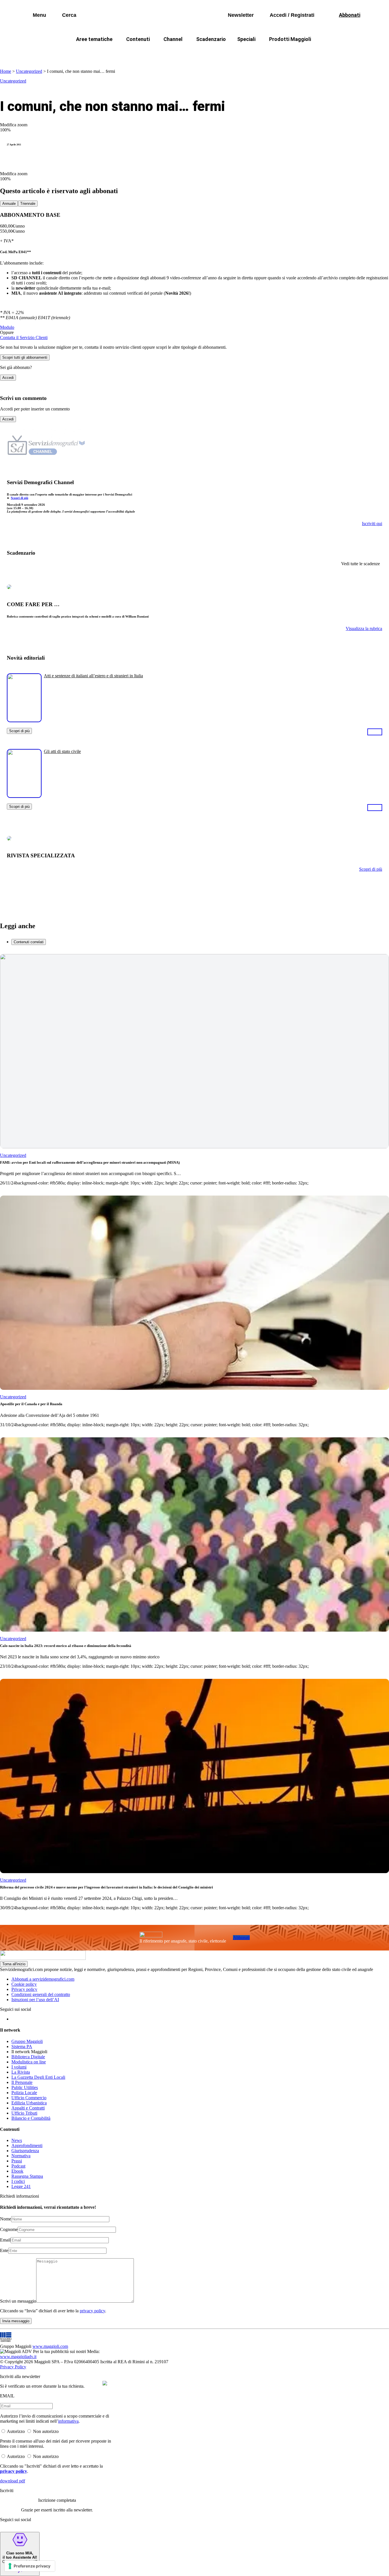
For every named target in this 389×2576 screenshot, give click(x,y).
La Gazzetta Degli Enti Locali (38, 2077)
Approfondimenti (27, 2145)
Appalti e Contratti (28, 2108)
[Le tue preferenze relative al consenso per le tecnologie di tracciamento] (30, 2566)
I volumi (19, 2067)
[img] (105, 2383)
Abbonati (241, 1938)
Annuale (9, 204)
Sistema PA (22, 2046)
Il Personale (22, 2082)
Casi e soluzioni (266, 53)
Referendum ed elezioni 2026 (325, 53)
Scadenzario (211, 39)
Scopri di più (20, 498)
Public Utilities (25, 2087)
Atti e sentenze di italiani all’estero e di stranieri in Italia (93, 676)
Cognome (9, 2229)
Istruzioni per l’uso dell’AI (35, 2000)
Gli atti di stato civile (62, 751)
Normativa (21, 2156)
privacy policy (92, 2311)
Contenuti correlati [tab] (29, 942)
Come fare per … (83, 53)
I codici (18, 2181)
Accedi (8, 378)
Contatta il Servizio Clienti (24, 338)
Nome (6, 2219)
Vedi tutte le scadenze (361, 564)
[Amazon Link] (375, 732)
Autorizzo (16, 2431)
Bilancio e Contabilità (31, 2118)
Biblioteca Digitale (28, 2057)
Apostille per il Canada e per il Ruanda (31, 1404)
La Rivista (21, 2072)
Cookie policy (24, 1984)
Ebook (17, 2171)
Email (5, 2240)
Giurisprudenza (25, 2151)
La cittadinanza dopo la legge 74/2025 (153, 53)
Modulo (7, 327)
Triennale (28, 204)
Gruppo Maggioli (27, 2041)
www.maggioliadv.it (18, 2357)
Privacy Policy (13, 2367)
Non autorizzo (46, 2431)
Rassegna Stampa (27, 2176)
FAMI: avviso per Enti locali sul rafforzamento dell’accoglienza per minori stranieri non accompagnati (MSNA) (90, 1162)
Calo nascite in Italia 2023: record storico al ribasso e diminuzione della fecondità (66, 1646)
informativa (68, 2421)
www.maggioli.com (50, 2346)
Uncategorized (29, 71)
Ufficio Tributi (24, 2113)
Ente (4, 2250)
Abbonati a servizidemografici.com (43, 1979)
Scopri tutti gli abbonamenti (25, 357)
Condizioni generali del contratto (41, 1994)
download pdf (13, 2481)
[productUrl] (24, 720)
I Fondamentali (221, 53)
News (17, 2140)
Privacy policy (24, 1989)
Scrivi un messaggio (18, 2301)
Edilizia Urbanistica (29, 2103)
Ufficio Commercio (29, 2098)
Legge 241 (21, 2186)
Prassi (17, 2161)
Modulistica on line (29, 2062)
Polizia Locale (24, 2093)
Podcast (18, 2166)
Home (6, 71)
